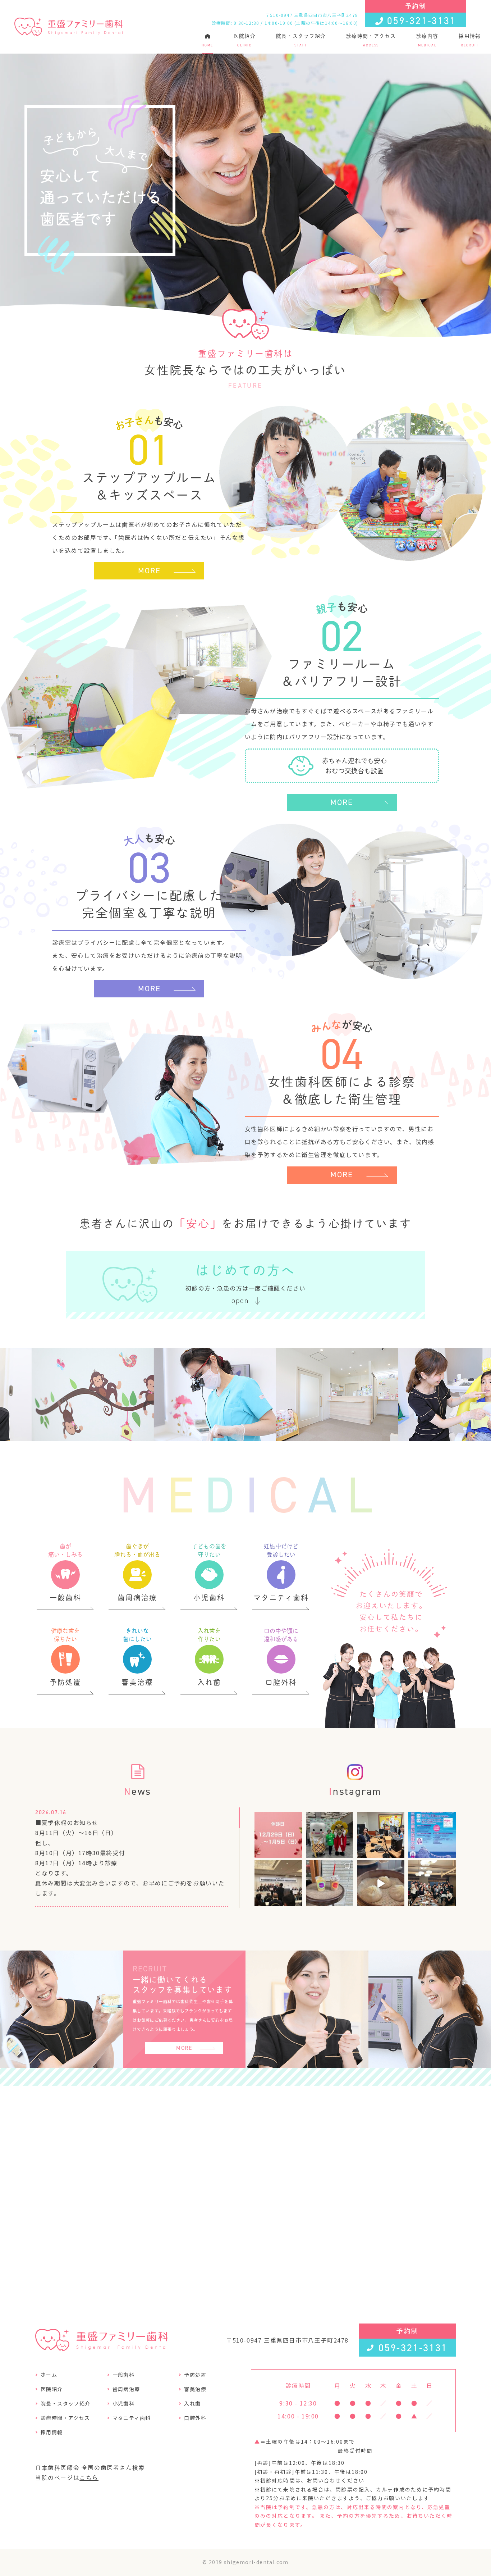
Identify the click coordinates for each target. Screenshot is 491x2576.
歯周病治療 (126, 2389)
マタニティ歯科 (132, 2418)
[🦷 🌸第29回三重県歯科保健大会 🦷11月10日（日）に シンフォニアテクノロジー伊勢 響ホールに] (330, 1835)
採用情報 (470, 40)
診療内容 (427, 40)
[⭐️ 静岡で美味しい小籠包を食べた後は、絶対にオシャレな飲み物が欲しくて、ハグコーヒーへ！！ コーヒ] (330, 1884)
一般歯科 (124, 2375)
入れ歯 (192, 2403)
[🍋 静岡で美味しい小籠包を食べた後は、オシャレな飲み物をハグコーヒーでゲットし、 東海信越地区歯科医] (278, 1884)
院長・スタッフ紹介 (301, 40)
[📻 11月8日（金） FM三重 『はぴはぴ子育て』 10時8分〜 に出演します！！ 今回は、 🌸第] (381, 1835)
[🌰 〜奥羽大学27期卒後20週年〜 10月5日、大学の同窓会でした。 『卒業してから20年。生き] (432, 1884)
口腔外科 (195, 2418)
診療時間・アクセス (371, 40)
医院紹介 (245, 40)
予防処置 (195, 2375)
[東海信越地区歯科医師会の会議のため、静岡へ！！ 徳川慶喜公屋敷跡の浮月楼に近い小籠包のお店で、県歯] (381, 1884)
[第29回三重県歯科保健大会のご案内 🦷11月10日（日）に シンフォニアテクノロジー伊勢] (432, 1835)
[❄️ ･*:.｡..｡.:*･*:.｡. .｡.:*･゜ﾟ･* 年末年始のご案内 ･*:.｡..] (278, 1835)
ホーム (49, 2375)
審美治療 (195, 2389)
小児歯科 (124, 2403)
